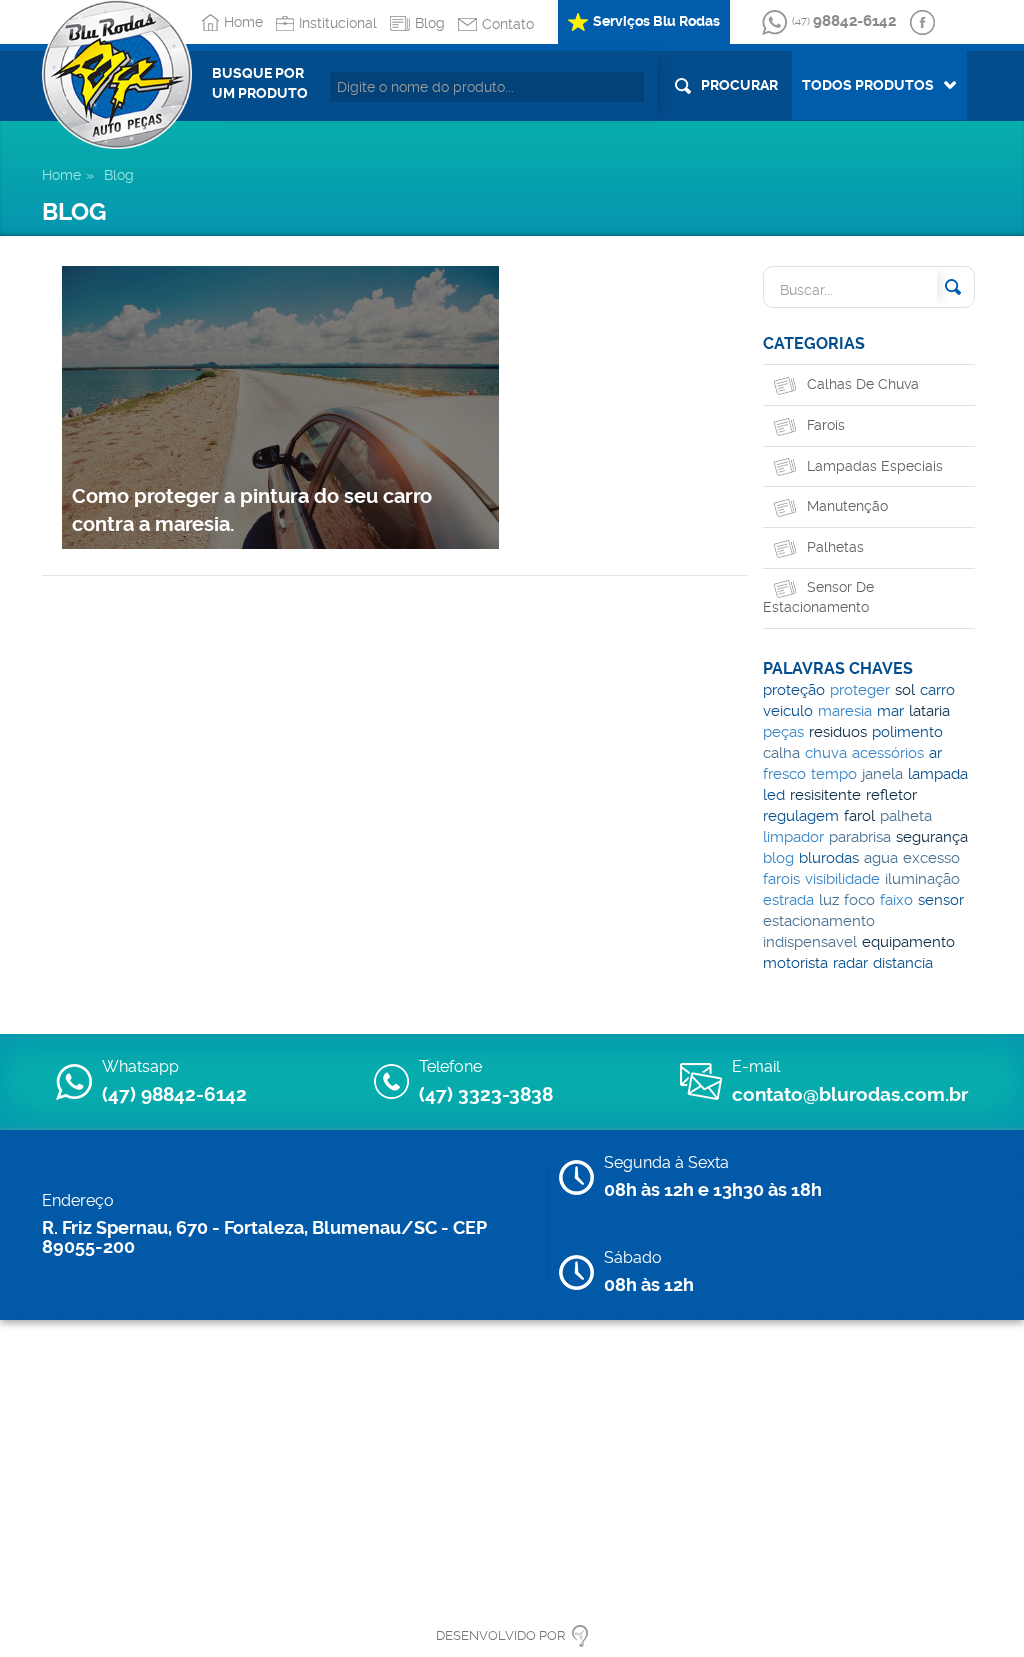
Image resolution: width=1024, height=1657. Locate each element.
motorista (795, 963)
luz (829, 900)
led (774, 795)
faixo (896, 900)
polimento (907, 732)
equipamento (908, 942)
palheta (906, 816)
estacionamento (819, 921)
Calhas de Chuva (863, 384)
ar (935, 753)
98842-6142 (844, 21)
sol (905, 690)
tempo (834, 774)
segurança (932, 837)
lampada (938, 774)
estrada (788, 900)
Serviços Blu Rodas (656, 21)
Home (243, 22)
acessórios (888, 753)
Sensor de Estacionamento (818, 597)
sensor (941, 900)
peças (783, 732)
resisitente (825, 795)
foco (859, 900)
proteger (860, 690)
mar (890, 711)
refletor (891, 795)
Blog (430, 23)
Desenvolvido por (500, 1635)
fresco (784, 774)
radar (850, 963)
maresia (845, 711)
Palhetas (835, 547)
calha (781, 753)
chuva (826, 753)
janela (882, 774)
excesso (931, 858)
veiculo (788, 711)
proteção (794, 690)
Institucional (338, 23)
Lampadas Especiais (875, 466)
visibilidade (842, 879)
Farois (826, 425)
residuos (838, 732)
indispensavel (810, 942)
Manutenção (847, 506)
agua (881, 858)
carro (937, 690)
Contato (508, 24)
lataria (929, 711)
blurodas (829, 858)
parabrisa (860, 837)
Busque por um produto (260, 83)
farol (859, 816)
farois (781, 879)
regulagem (801, 816)
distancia (903, 963)
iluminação (922, 879)
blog (778, 858)
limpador (793, 837)
